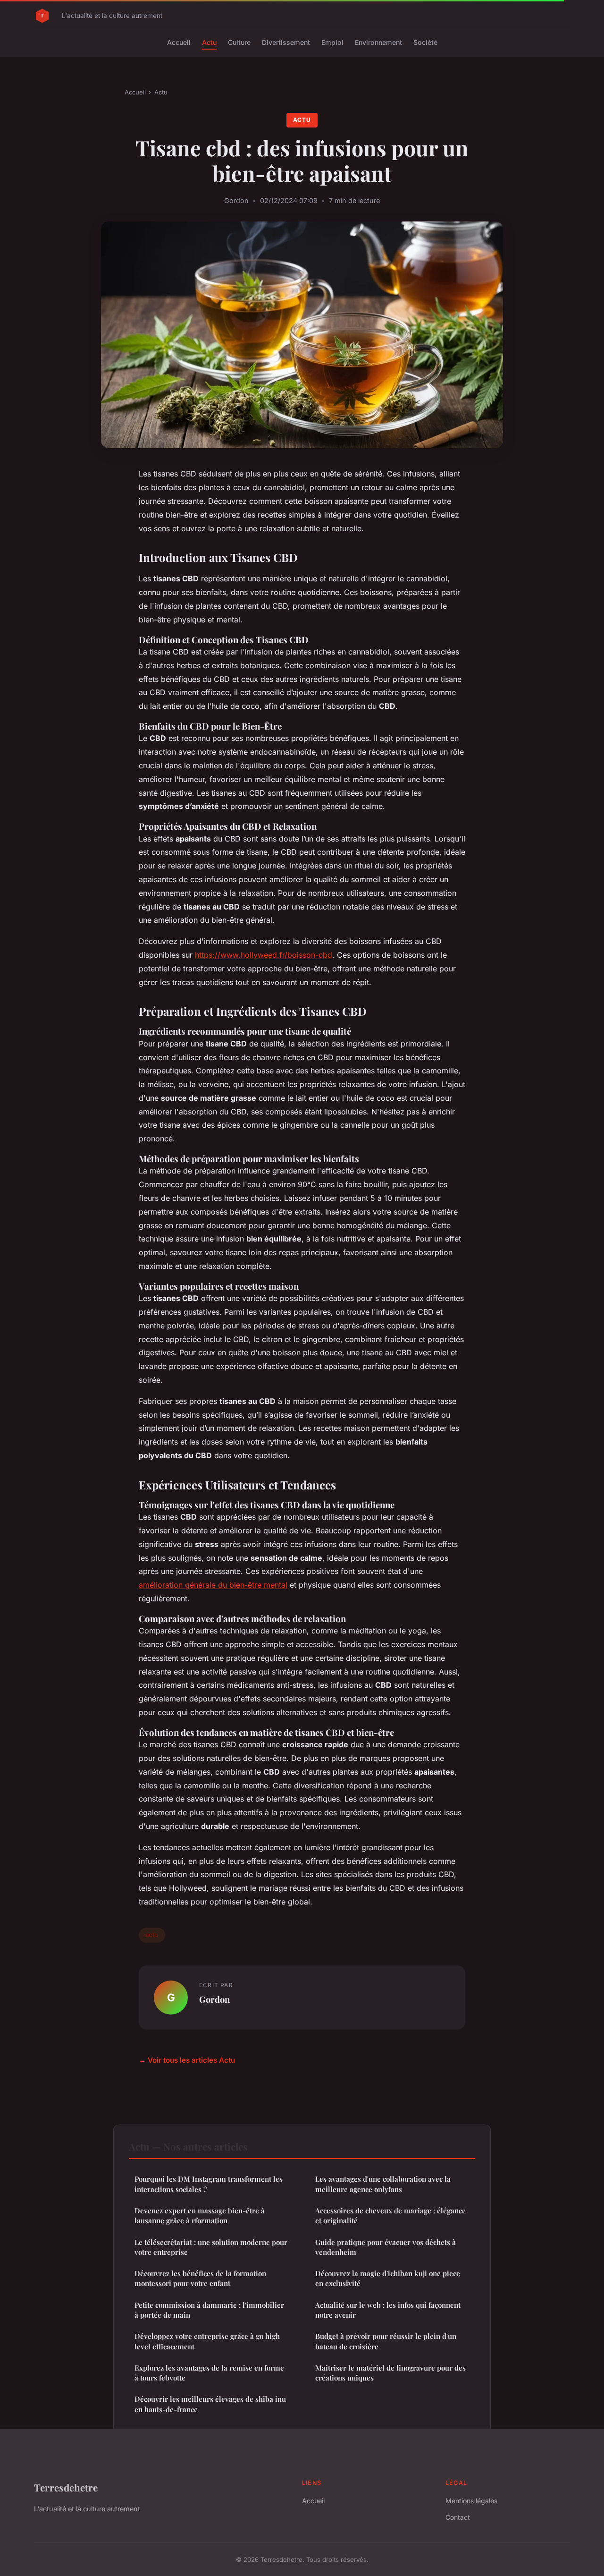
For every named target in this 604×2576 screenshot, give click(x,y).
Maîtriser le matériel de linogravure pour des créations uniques (390, 2373)
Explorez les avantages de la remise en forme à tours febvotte (209, 2373)
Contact (458, 2517)
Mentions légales (471, 2501)
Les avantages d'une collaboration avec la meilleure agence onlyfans (383, 2184)
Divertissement (286, 42)
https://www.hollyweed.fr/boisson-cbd (264, 955)
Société (425, 42)
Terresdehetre (66, 2487)
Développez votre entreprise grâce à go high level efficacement (207, 2341)
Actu (209, 42)
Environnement (378, 42)
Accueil (179, 42)
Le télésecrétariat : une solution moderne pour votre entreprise (211, 2247)
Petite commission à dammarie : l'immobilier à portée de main (209, 2310)
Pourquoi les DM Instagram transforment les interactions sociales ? (209, 2184)
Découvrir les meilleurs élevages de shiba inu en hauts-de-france (210, 2404)
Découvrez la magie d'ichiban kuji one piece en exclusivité (388, 2278)
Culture (239, 42)
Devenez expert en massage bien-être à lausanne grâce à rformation (200, 2215)
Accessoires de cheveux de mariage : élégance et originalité (390, 2215)
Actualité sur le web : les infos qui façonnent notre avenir (388, 2310)
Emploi (332, 42)
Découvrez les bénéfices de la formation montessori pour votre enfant (200, 2278)
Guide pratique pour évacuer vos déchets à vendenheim (386, 2247)
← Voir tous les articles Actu (187, 2060)
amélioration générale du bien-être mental (213, 1585)
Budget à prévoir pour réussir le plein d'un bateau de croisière (386, 2341)
